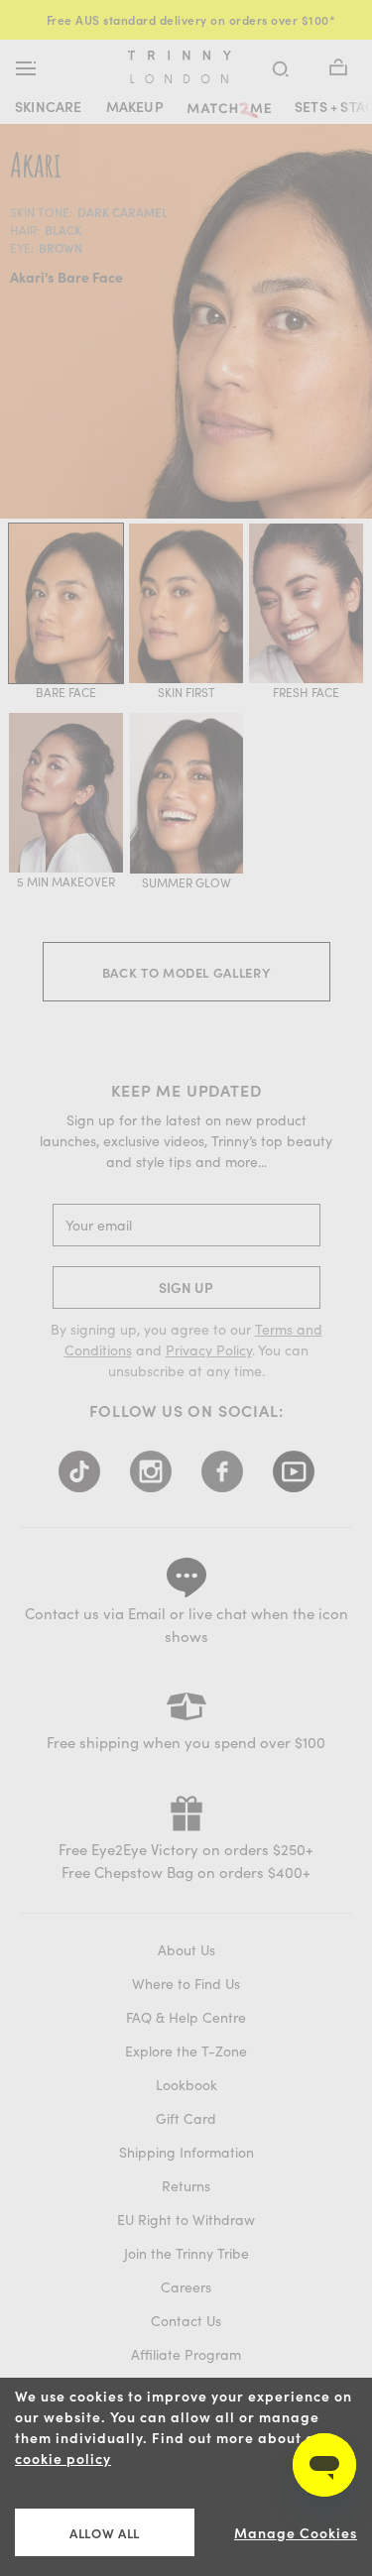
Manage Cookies (296, 2533)
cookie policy (63, 2459)
